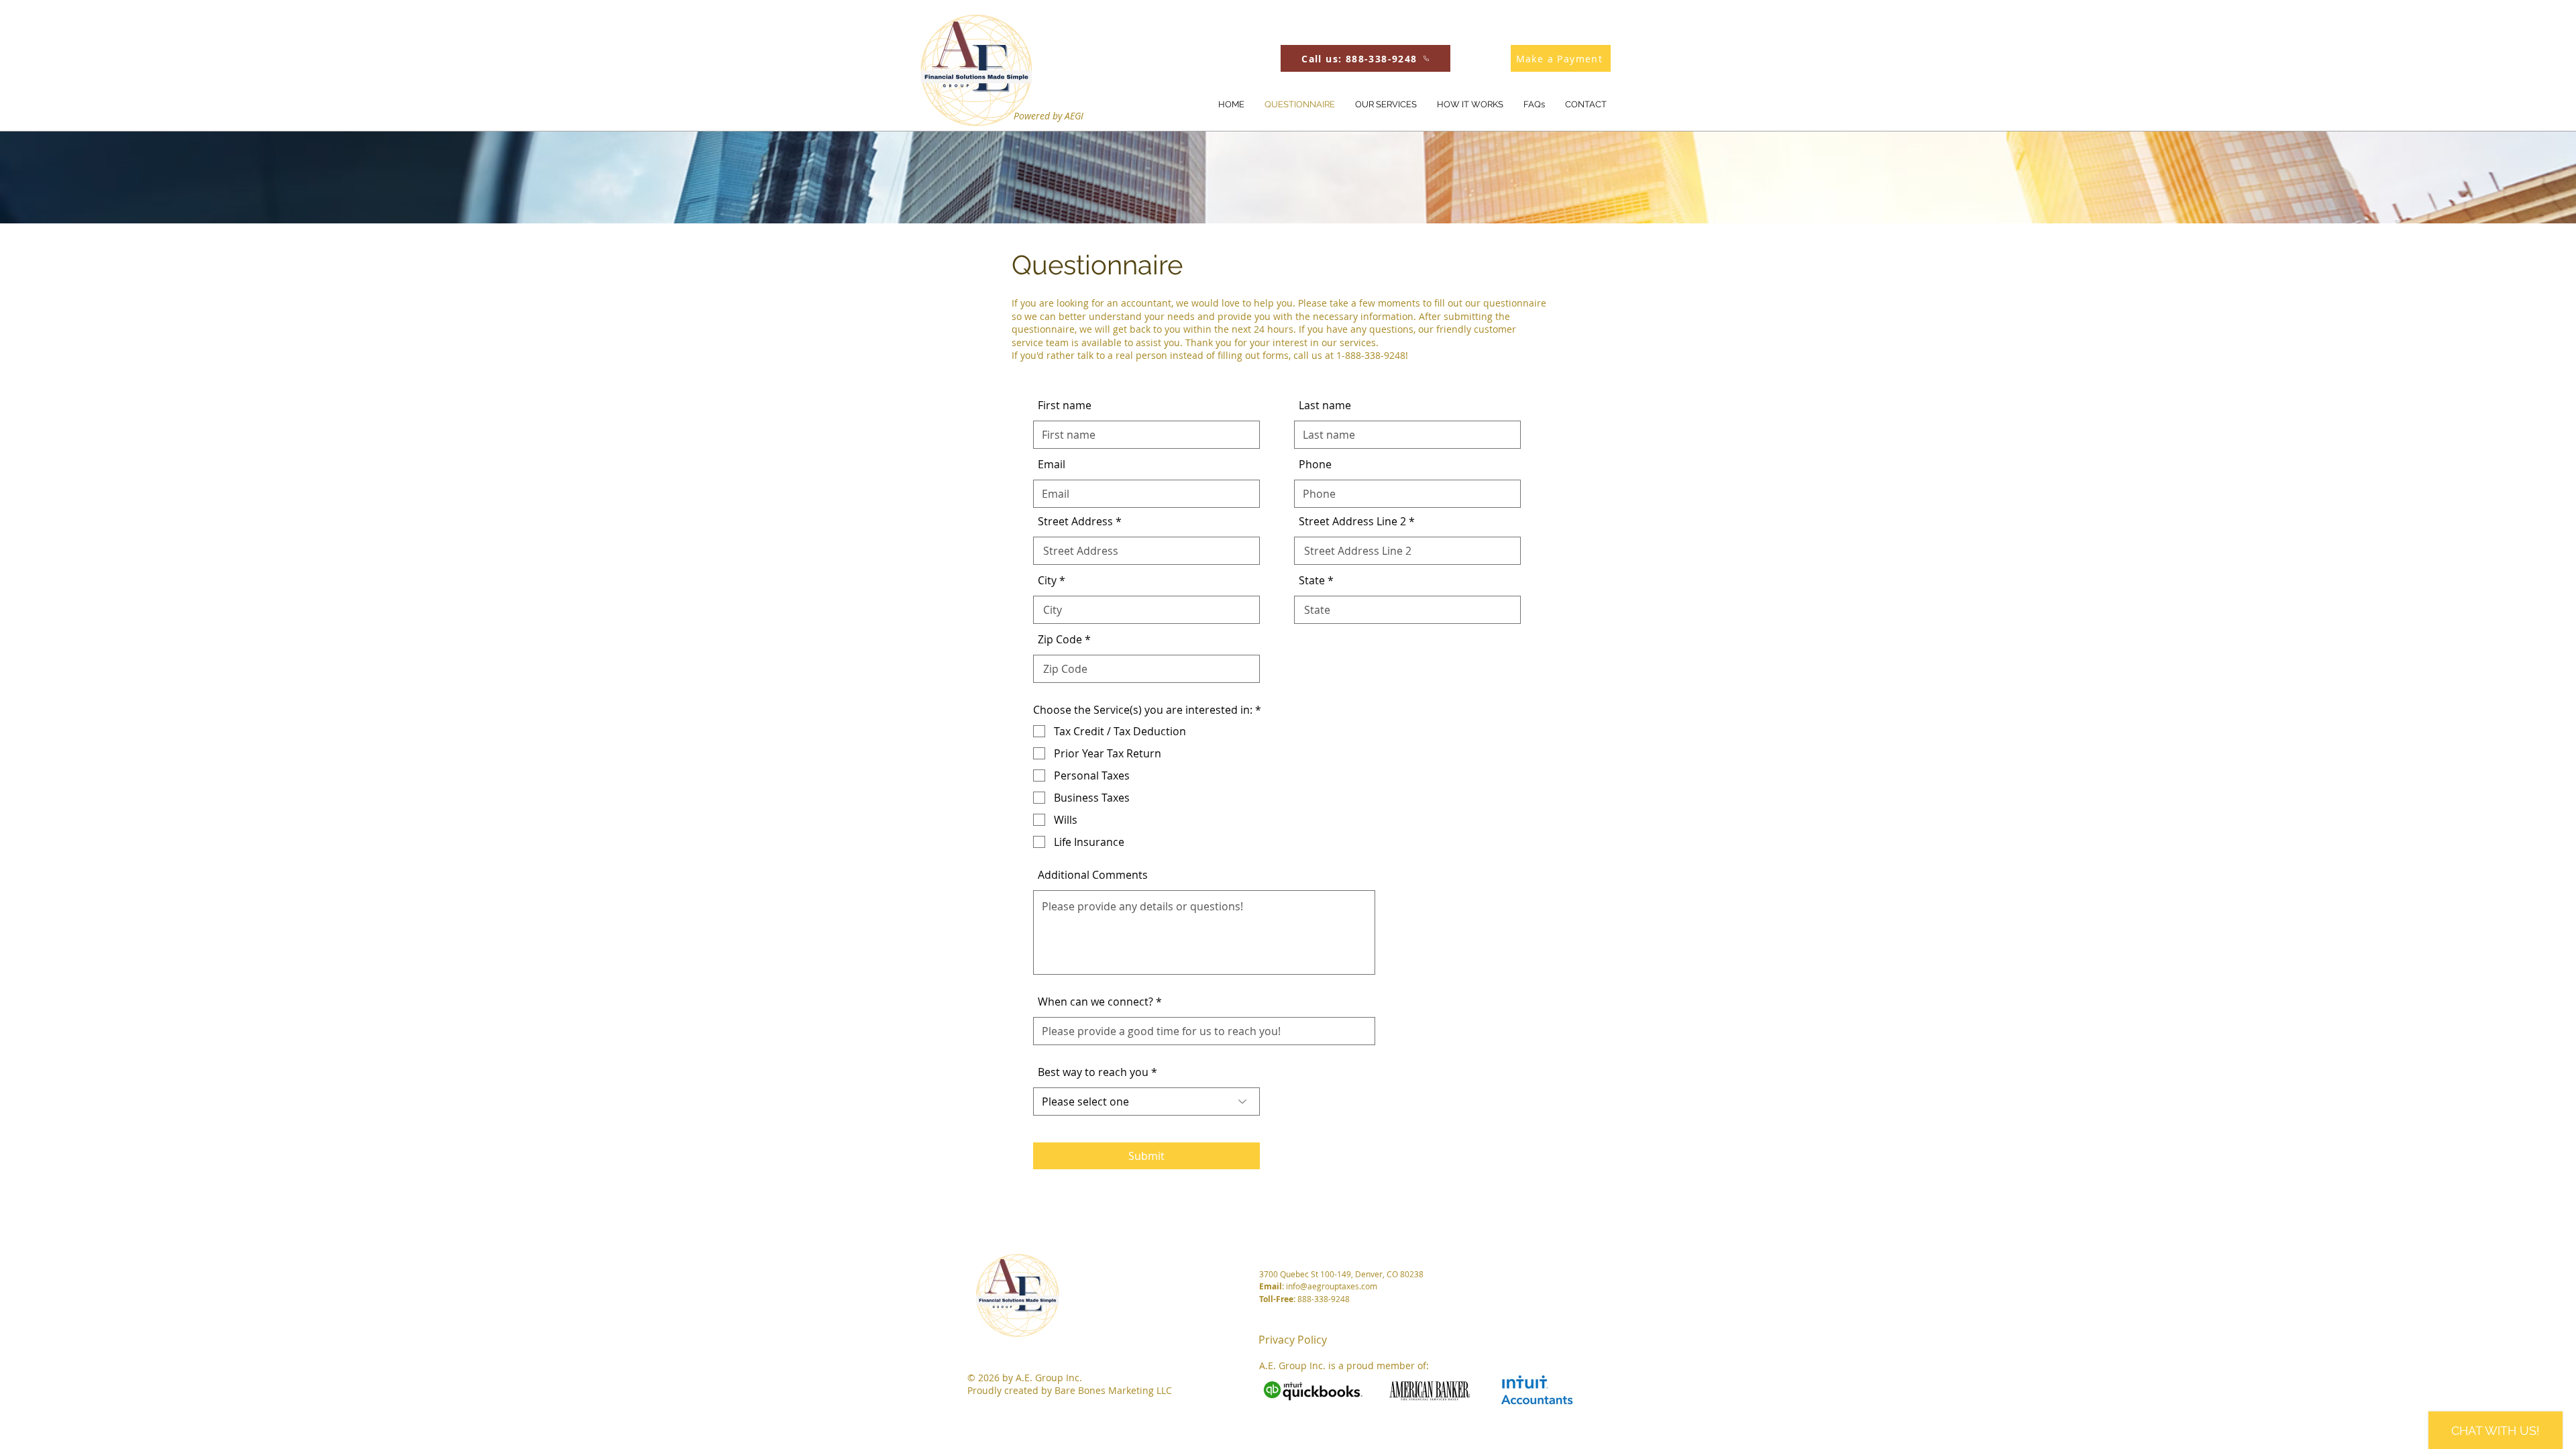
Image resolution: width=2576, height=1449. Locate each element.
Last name (1325, 405)
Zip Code (1060, 639)
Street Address (1075, 521)
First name (1065, 405)
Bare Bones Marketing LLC (1113, 1390)
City (1047, 580)
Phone (1315, 464)
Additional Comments (1093, 875)
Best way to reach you (1093, 1072)
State (1312, 580)
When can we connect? (1095, 1002)
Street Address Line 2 (1352, 521)
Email (1052, 464)
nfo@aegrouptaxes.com (1333, 1286)
